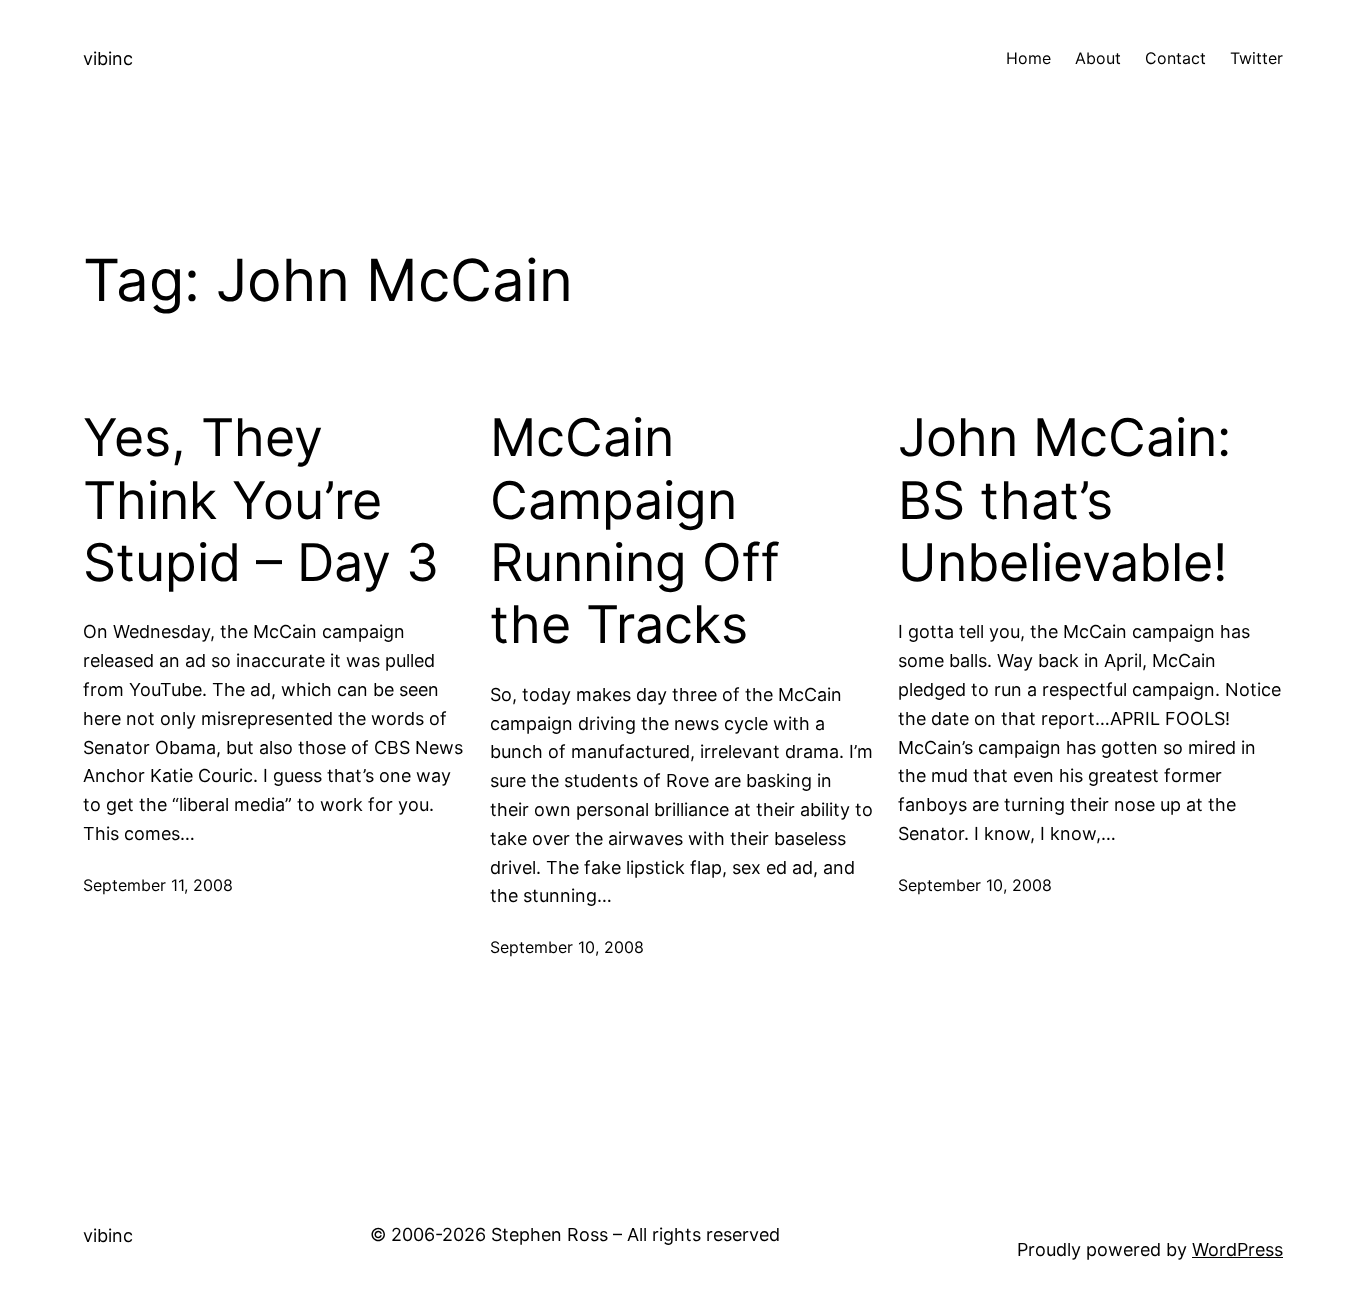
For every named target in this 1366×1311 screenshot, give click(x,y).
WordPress (1237, 1249)
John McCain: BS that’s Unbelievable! (1064, 500)
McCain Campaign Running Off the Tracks (635, 531)
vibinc (108, 58)
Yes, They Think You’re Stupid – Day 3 (261, 500)
